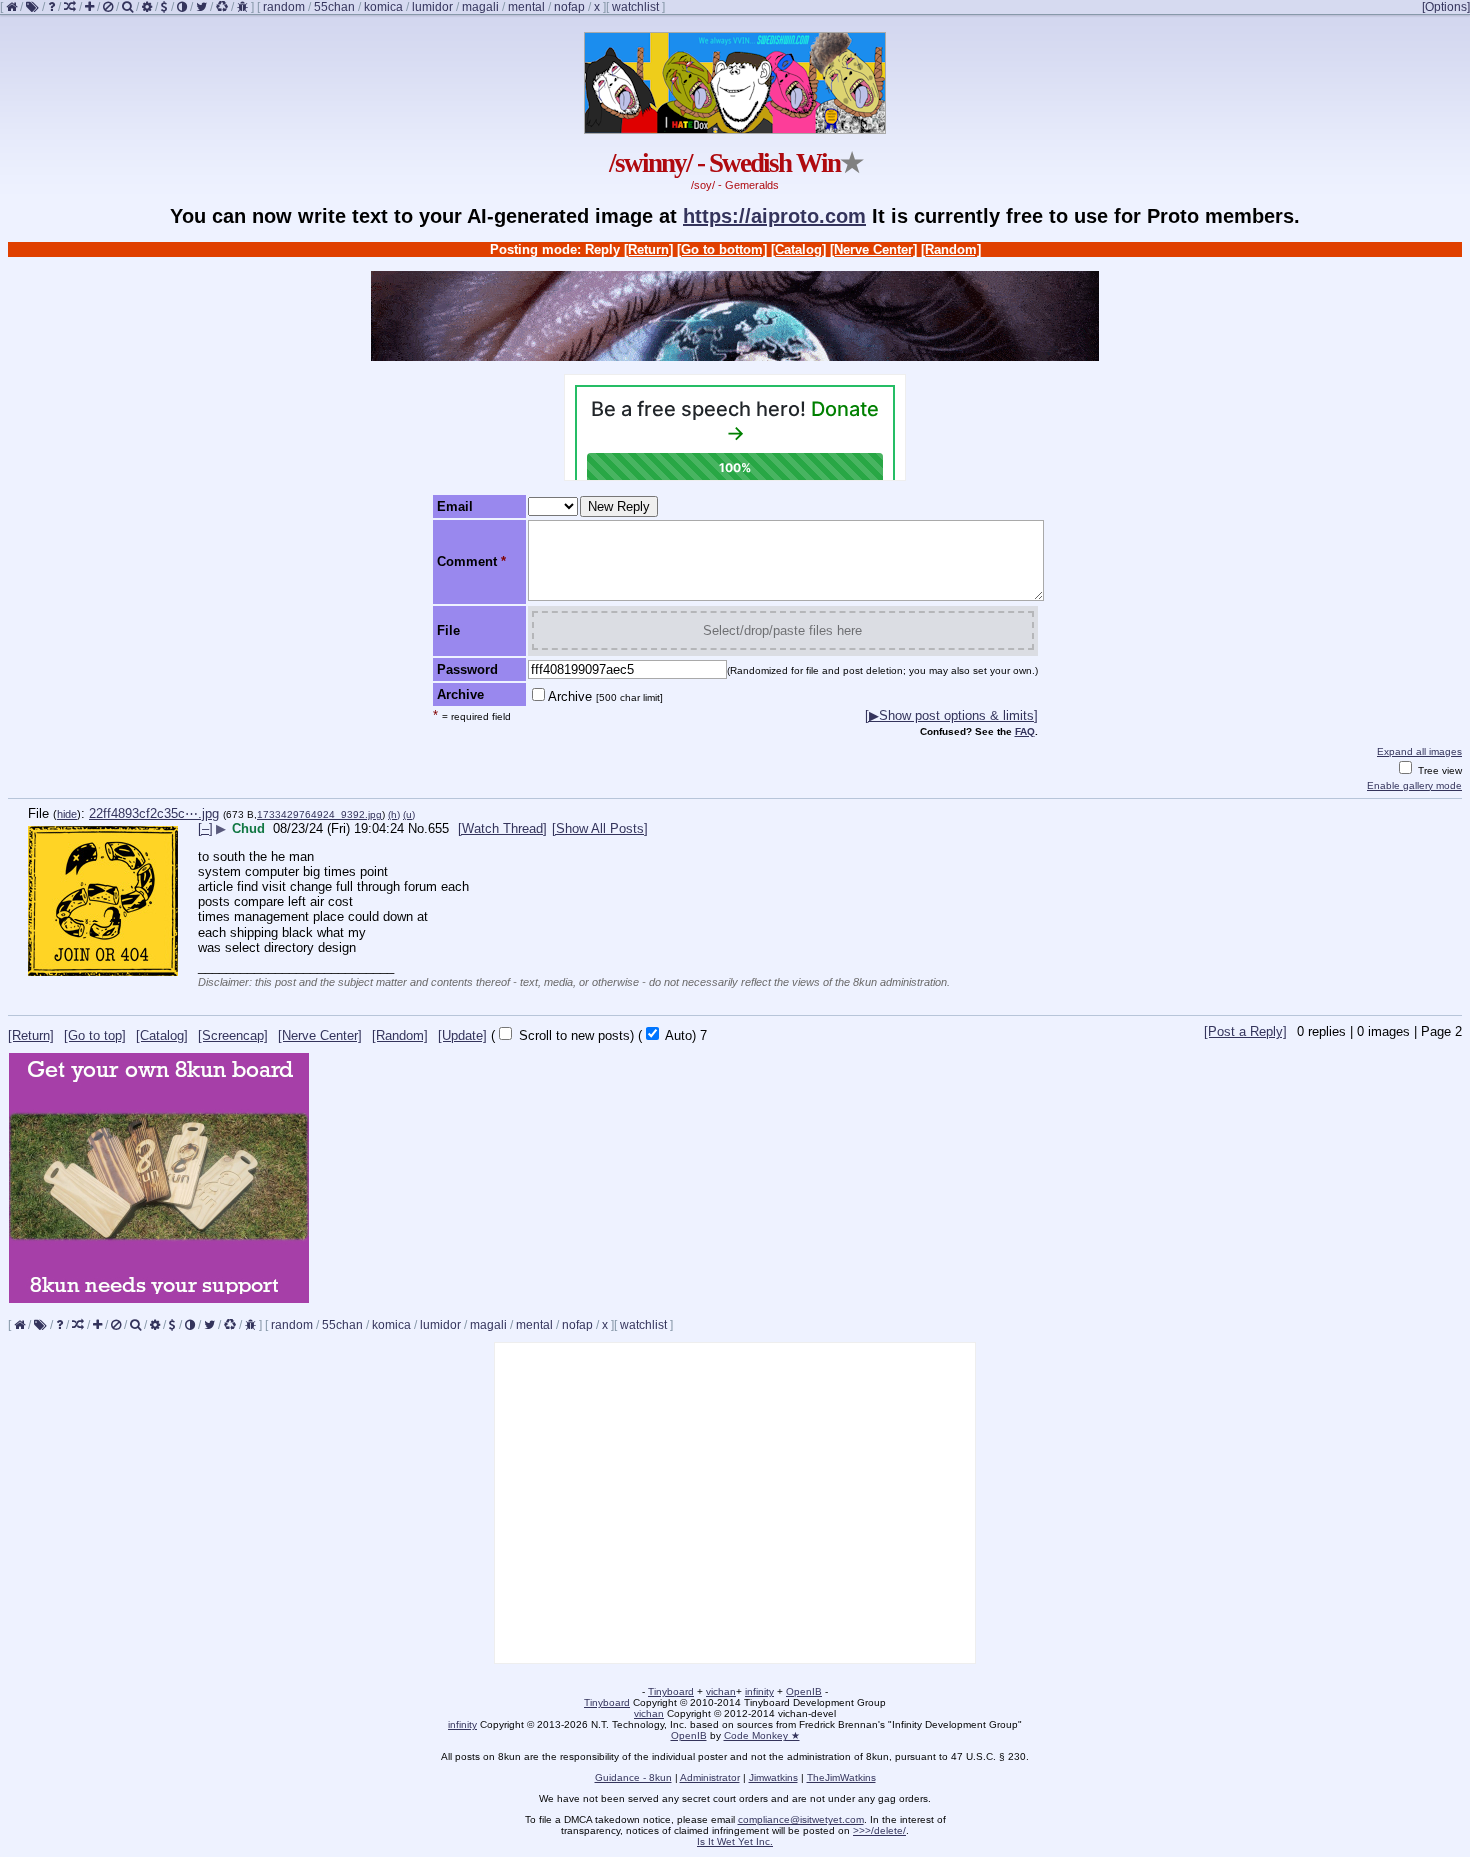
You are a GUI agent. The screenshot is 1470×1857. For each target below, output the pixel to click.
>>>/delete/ (879, 1830)
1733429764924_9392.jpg (319, 814)
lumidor (432, 7)
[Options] (1446, 7)
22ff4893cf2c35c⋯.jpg (154, 813)
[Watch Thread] (502, 828)
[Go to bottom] (722, 249)
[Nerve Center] (873, 249)
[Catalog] (798, 249)
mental (526, 7)
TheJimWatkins (841, 1777)
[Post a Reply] (1245, 1031)
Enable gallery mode (1414, 785)
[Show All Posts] (600, 828)
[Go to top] (95, 1035)
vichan (721, 1691)
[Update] (462, 1035)
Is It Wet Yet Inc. (735, 1841)
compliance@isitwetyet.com (801, 1819)
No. (418, 828)
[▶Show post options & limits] (951, 715)
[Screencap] (233, 1035)
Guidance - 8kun (633, 1777)
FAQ (1025, 731)
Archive (605, 696)
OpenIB (804, 1691)
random (284, 7)
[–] (205, 828)
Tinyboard (671, 1691)
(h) (394, 814)
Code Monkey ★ (762, 1735)
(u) (409, 814)
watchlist (635, 7)
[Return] (648, 249)
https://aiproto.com (774, 216)
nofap (569, 7)
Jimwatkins (773, 1777)
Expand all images (1419, 751)
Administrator (710, 1777)
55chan (334, 7)
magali (480, 7)
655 (438, 828)
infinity (759, 1691)
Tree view (1438, 770)
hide (67, 814)
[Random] (951, 249)
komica (383, 7)
